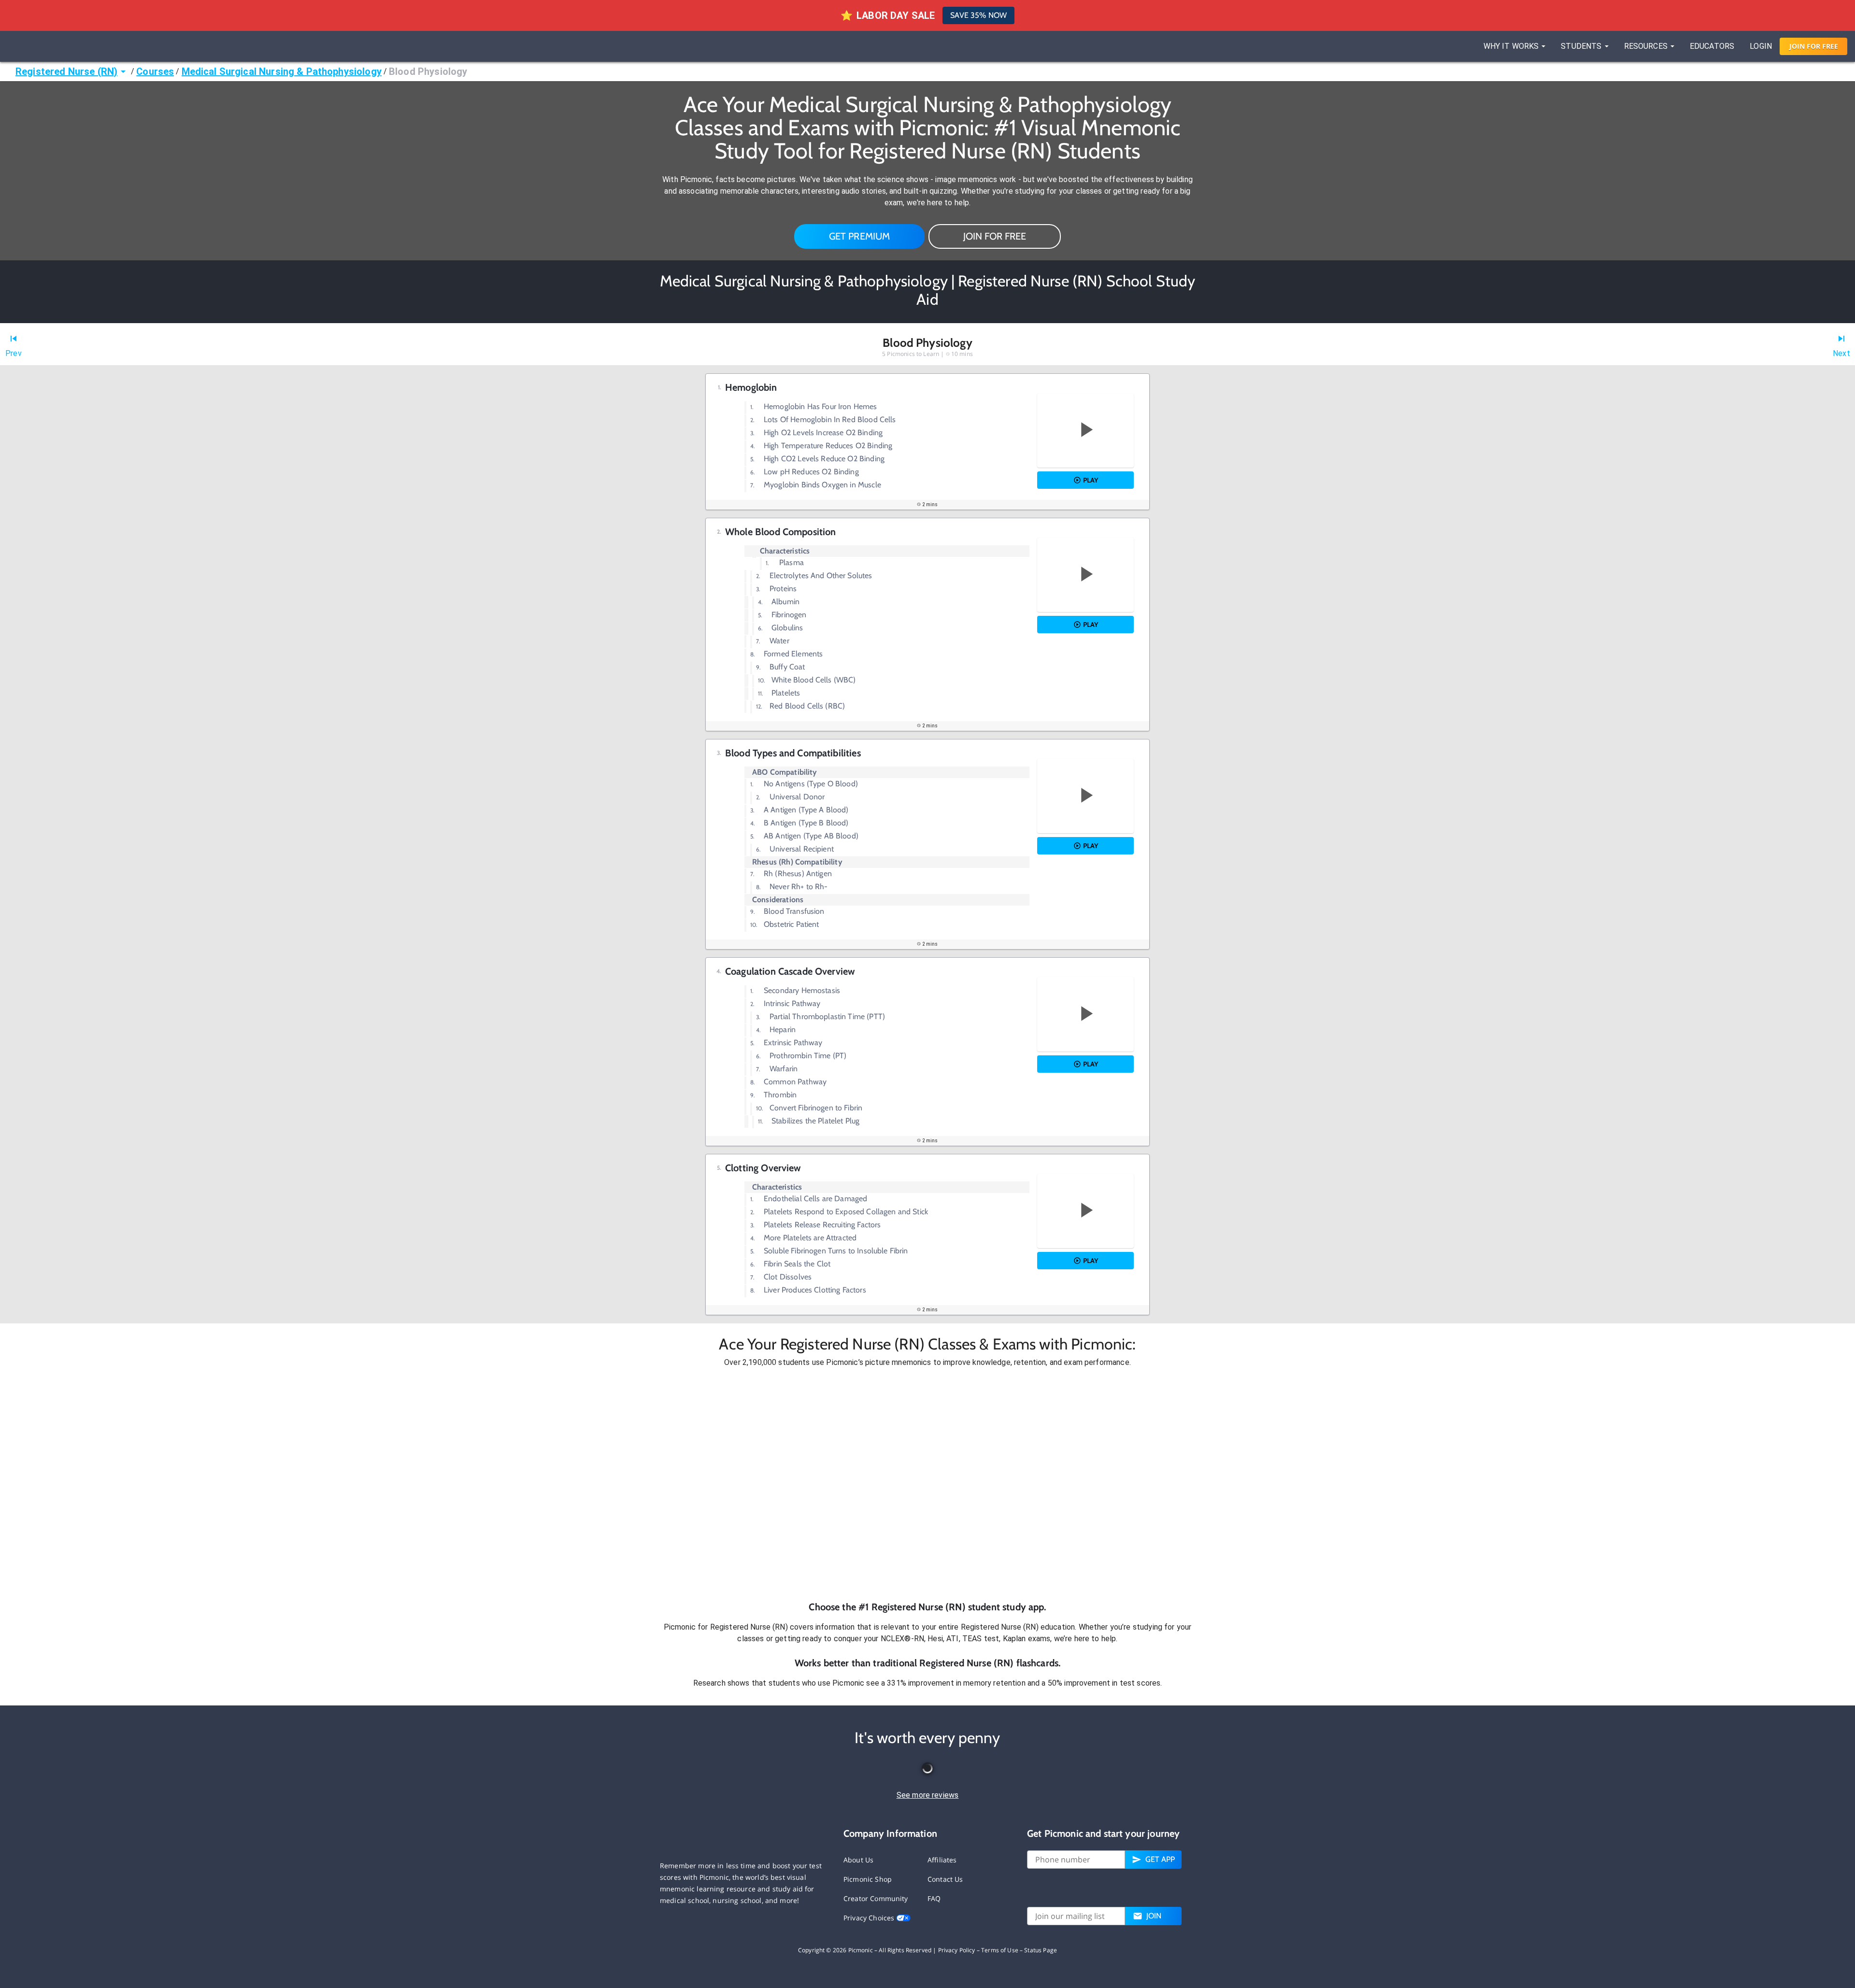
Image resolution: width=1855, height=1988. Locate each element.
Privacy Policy (957, 1950)
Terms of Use (1000, 1950)
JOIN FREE (1814, 46)
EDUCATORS (1712, 46)
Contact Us (945, 1879)
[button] (927, 1484)
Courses (155, 71)
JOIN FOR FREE (995, 236)
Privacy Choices (870, 1918)
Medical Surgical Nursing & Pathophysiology (282, 71)
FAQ (934, 1898)
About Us (858, 1860)
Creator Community (876, 1898)
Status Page (1041, 1950)
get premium (860, 236)
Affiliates (942, 1860)
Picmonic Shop (868, 1879)
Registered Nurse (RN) (66, 71)
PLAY (1091, 480)
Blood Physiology (428, 71)
